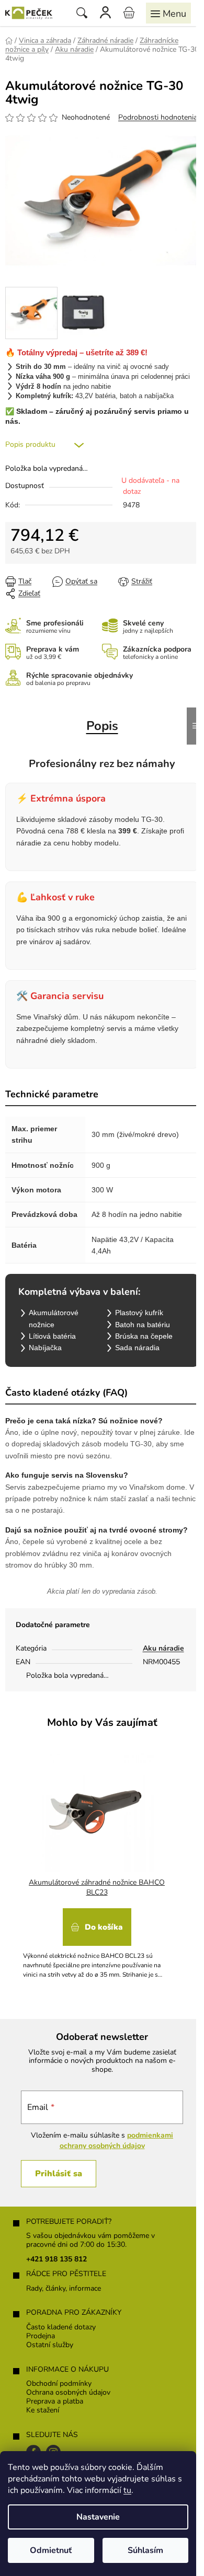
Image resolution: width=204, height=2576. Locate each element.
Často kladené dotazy (61, 2328)
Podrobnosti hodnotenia (158, 117)
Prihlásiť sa (59, 2174)
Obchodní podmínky (59, 2384)
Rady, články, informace (64, 2289)
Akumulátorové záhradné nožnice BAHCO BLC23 (97, 1888)
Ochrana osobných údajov (68, 2393)
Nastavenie (98, 2517)
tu (127, 2490)
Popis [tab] (102, 726)
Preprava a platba (55, 2402)
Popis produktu (30, 444)
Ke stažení (43, 2411)
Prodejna (41, 2336)
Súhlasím (145, 2550)
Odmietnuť (51, 2550)
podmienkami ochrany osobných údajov (117, 2140)
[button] (97, 1940)
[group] (98, 1864)
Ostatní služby (50, 2345)
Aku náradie (163, 1648)
